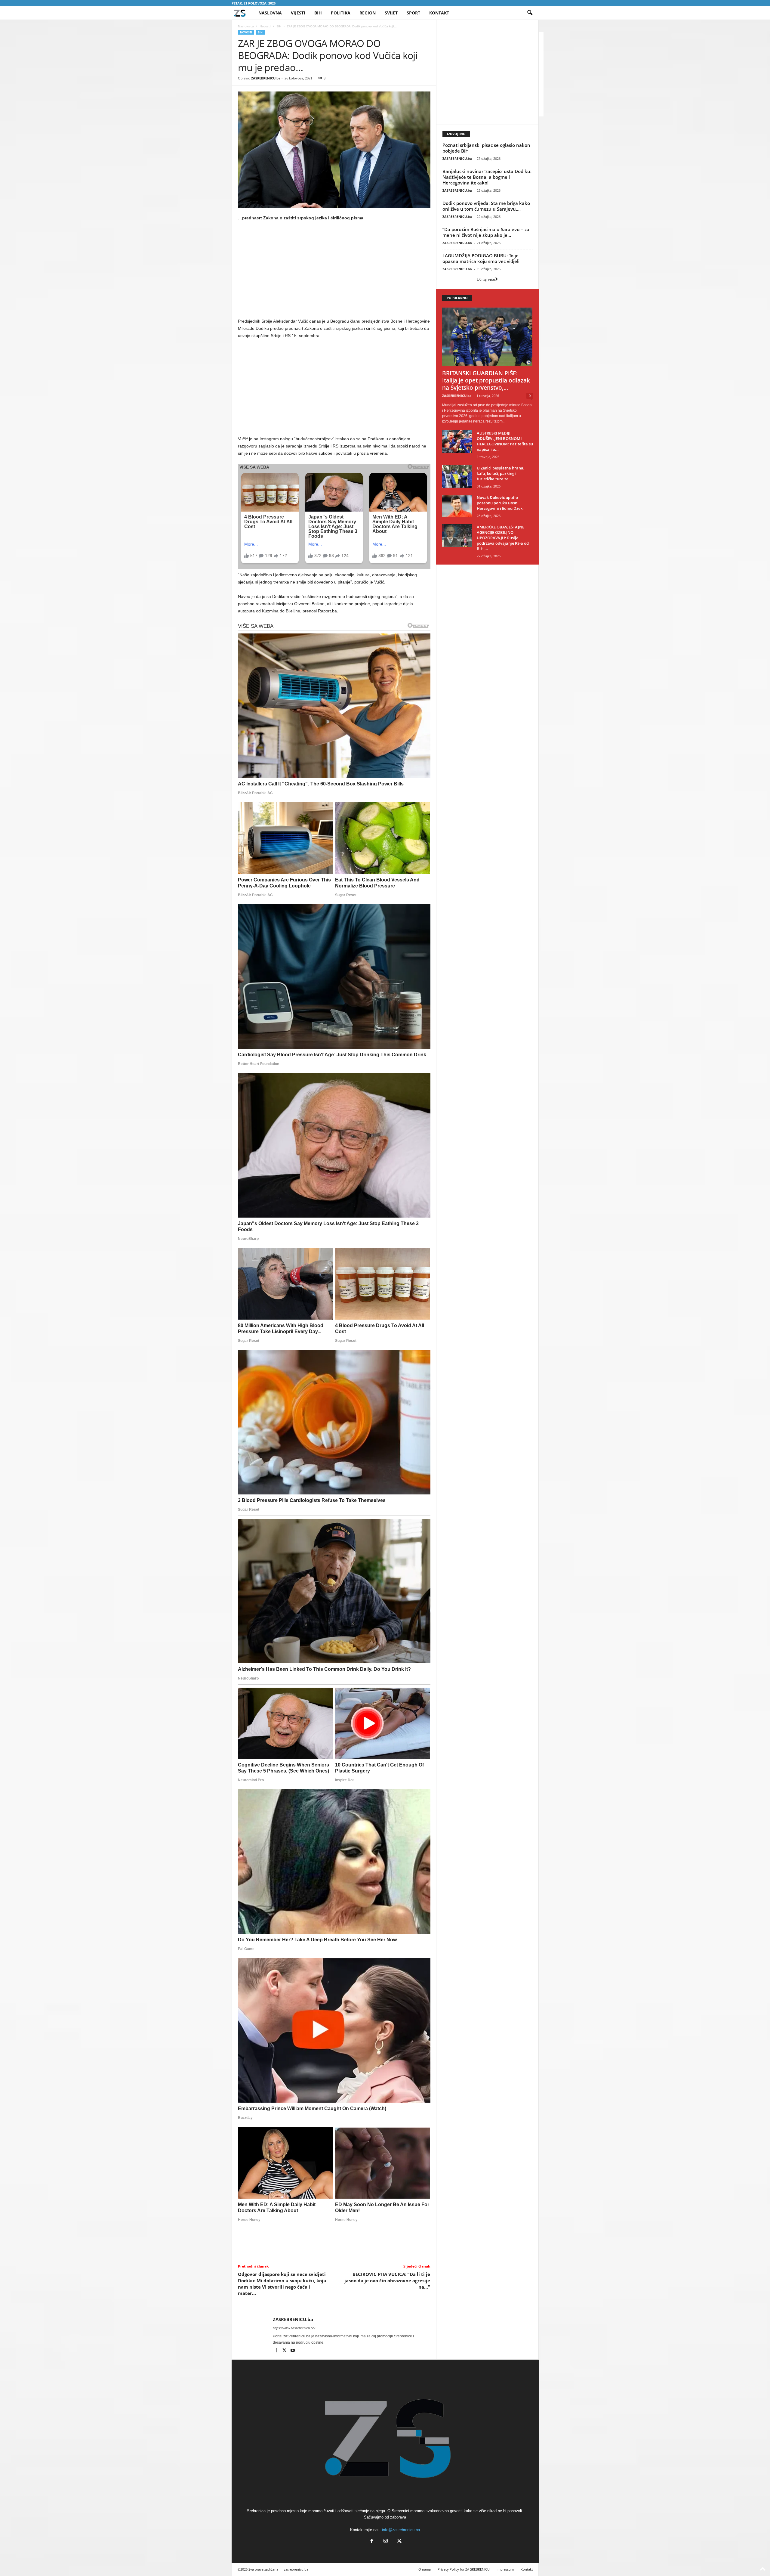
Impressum (505, 2569)
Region (368, 13)
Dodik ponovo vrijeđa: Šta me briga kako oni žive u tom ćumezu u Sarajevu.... (486, 206)
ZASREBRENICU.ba (266, 78)
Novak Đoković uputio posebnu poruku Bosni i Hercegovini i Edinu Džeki (500, 503)
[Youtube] (293, 2351)
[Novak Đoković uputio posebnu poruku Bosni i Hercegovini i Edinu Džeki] (457, 506)
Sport (413, 13)
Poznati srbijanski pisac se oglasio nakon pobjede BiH (486, 148)
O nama (425, 2569)
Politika (341, 13)
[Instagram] (386, 2542)
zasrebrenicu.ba (296, 2569)
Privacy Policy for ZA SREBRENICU (464, 2569)
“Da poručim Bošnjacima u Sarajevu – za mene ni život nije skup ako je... (486, 232)
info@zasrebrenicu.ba (401, 2530)
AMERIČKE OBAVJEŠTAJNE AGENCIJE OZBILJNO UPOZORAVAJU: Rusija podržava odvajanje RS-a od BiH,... (503, 538)
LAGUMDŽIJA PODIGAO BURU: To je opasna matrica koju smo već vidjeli (481, 258)
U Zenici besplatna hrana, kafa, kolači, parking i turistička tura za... (500, 473)
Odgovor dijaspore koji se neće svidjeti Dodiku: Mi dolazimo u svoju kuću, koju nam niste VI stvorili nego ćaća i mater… (282, 2284)
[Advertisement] (334, 271)
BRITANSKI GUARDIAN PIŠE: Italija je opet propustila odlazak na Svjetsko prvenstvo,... (486, 380)
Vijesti (298, 13)
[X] (285, 2351)
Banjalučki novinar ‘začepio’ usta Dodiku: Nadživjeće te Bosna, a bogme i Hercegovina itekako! (487, 177)
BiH (318, 13)
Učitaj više (486, 279)
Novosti (265, 26)
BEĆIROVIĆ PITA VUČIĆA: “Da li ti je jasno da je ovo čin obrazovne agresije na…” (387, 2280)
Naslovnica (246, 26)
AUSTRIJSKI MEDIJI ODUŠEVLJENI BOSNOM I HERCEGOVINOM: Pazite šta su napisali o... (505, 441)
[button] (530, 13)
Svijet (391, 13)
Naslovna (270, 13)
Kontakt (439, 13)
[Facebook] (277, 2351)
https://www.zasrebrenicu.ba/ (294, 2328)
